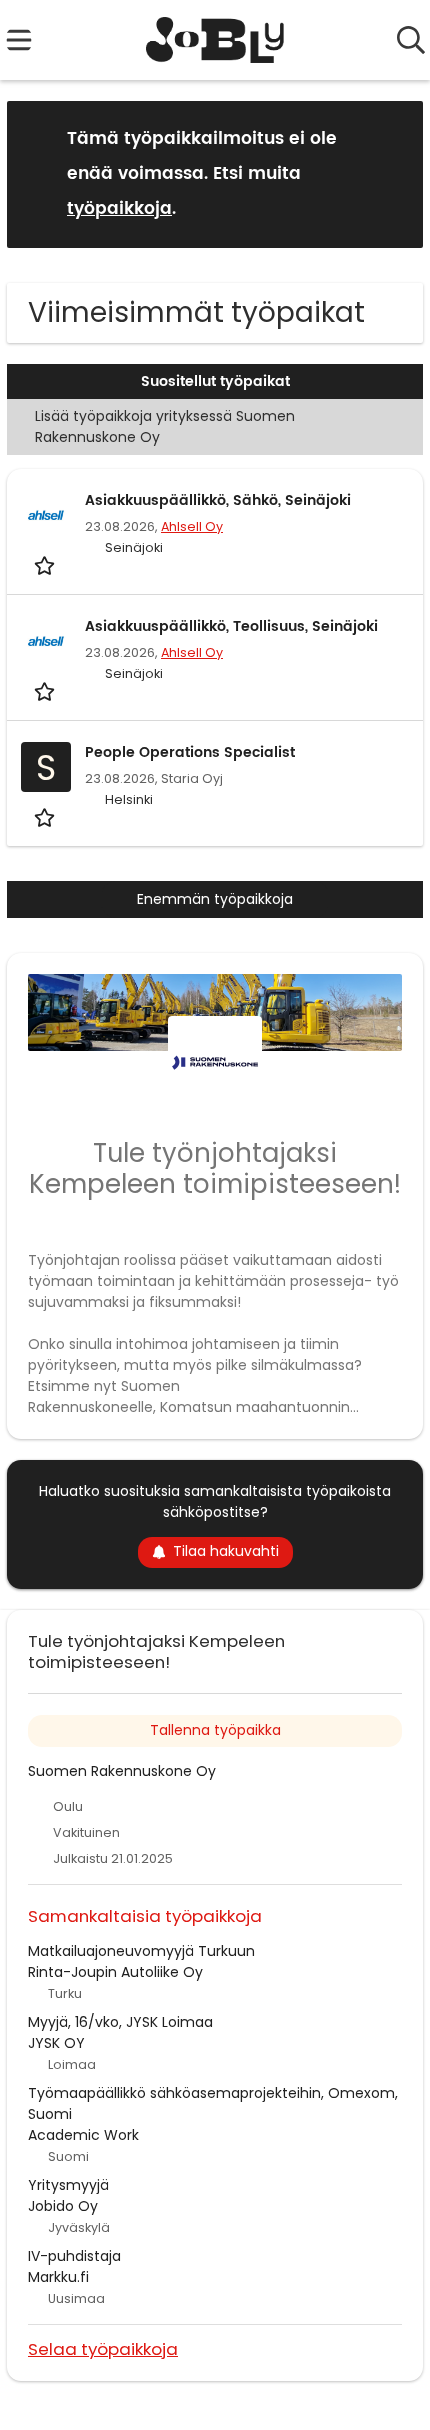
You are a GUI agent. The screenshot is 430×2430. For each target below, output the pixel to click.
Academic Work (83, 2135)
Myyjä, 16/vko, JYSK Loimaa (120, 2022)
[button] (392, 173)
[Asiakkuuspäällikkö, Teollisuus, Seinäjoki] (46, 641)
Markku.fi (58, 2277)
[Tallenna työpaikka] (46, 565)
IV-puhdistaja (74, 2256)
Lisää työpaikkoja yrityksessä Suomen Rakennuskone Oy (165, 426)
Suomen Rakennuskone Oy (122, 1771)
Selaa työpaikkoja (103, 2348)
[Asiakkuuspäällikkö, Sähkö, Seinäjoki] (46, 515)
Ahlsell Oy (192, 526)
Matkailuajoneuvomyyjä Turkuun (141, 1951)
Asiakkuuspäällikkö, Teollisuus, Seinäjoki (231, 626)
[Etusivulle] (215, 40)
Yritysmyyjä (68, 2185)
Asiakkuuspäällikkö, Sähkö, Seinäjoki (218, 500)
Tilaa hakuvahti (226, 1551)
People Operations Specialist (190, 752)
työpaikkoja (119, 209)
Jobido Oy (63, 2206)
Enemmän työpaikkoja (215, 899)
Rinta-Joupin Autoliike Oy (115, 1972)
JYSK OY (56, 2043)
